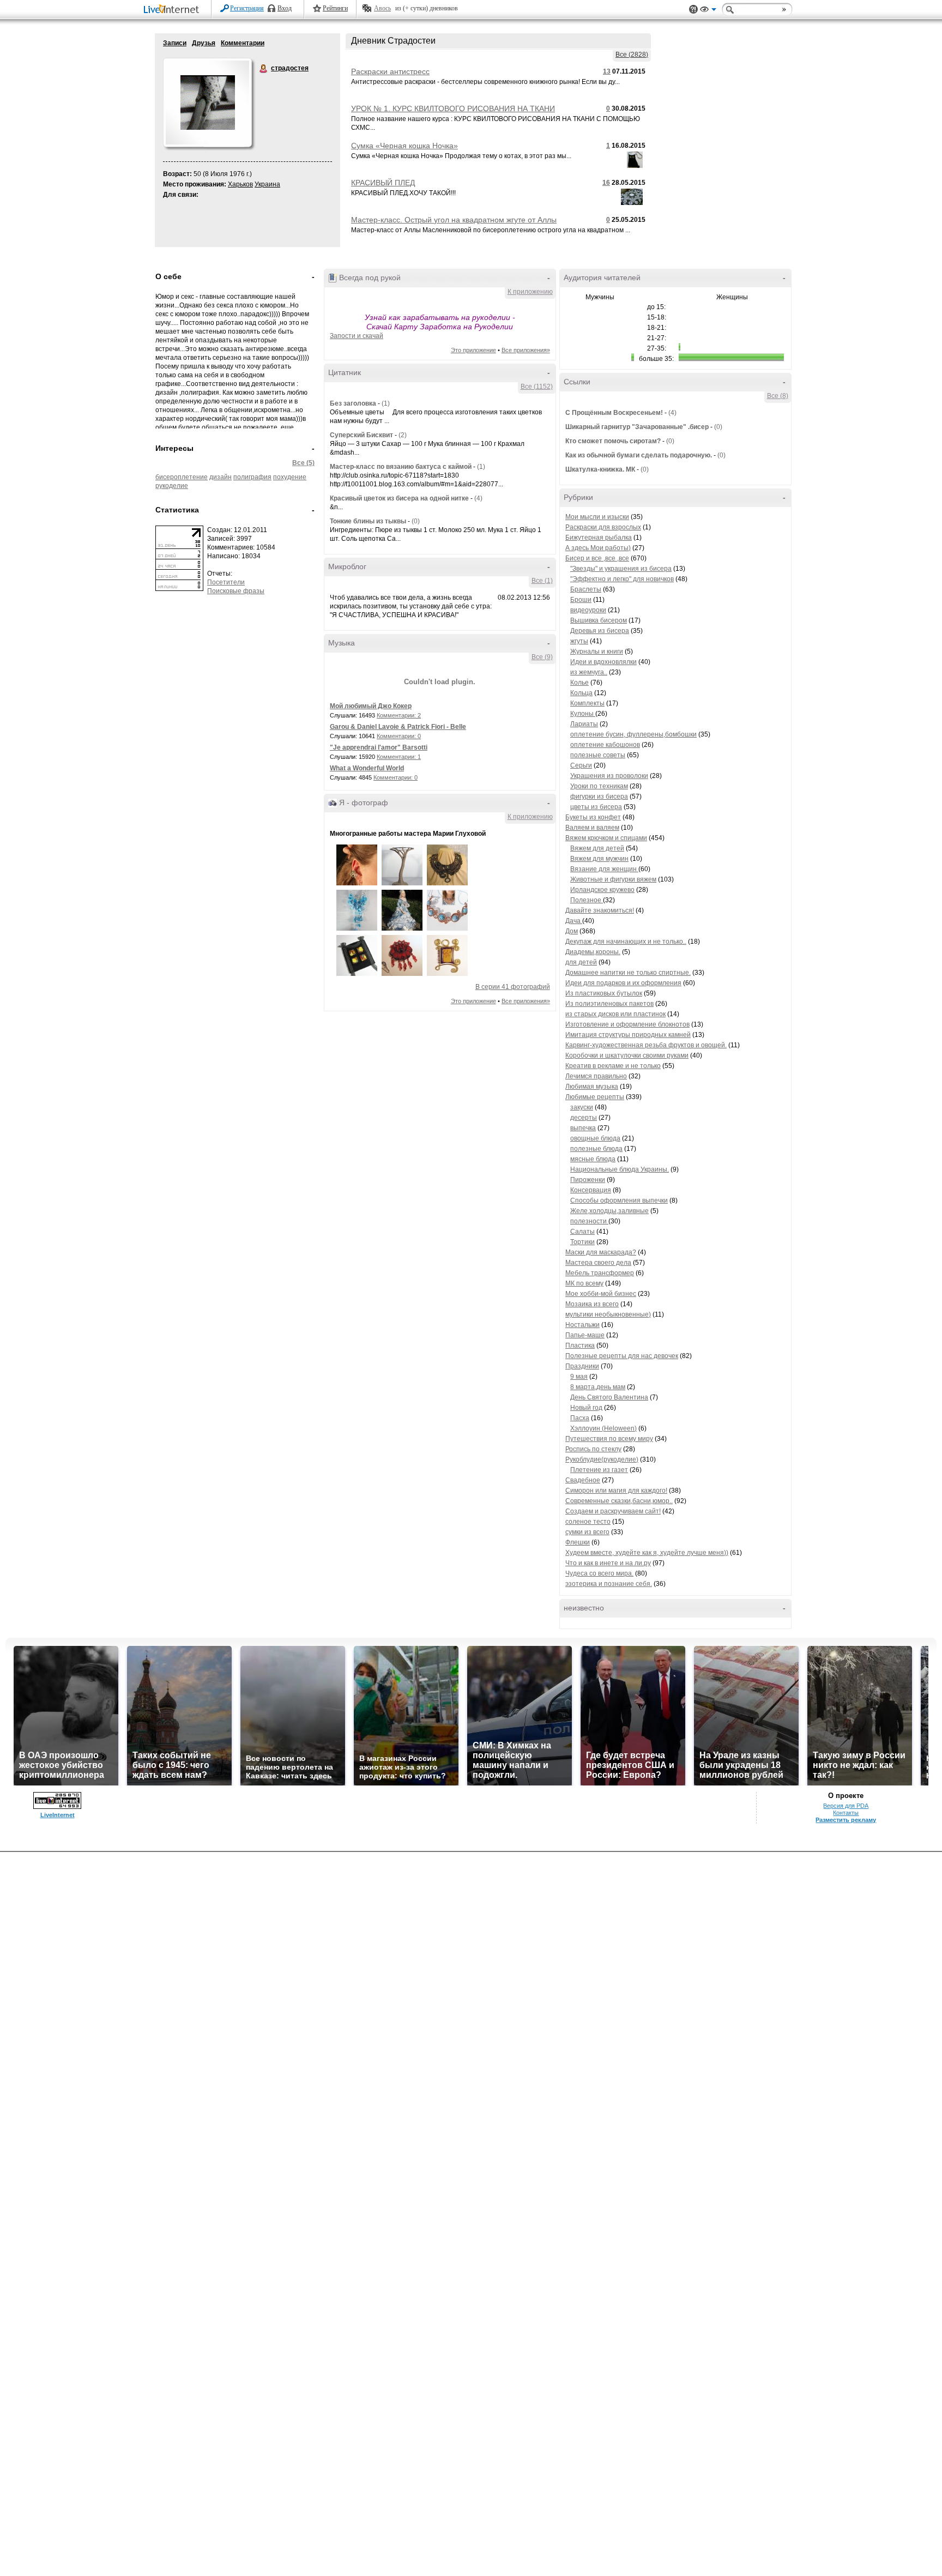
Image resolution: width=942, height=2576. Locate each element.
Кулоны (583, 714)
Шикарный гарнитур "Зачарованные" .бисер (637, 427)
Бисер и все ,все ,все (597, 558)
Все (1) (542, 581)
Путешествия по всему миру (609, 1439)
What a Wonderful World (367, 768)
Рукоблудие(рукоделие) (602, 1459)
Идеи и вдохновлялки (603, 662)
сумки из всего (587, 1532)
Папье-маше (585, 1335)
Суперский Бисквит (361, 435)
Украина (267, 184)
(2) (403, 435)
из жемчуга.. (589, 672)
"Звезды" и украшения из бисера (621, 569)
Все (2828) (632, 55)
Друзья (204, 43)
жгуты (579, 641)
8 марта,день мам (598, 1387)
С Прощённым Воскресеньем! (614, 413)
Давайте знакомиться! (600, 910)
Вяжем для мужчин (599, 859)
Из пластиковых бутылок (604, 993)
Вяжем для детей (597, 848)
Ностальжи (582, 1325)
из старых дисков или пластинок (615, 1014)
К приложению (530, 292)
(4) (478, 498)
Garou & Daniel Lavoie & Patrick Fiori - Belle (398, 727)
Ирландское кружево (602, 890)
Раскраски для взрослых (603, 527)
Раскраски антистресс (390, 71)
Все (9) (542, 657)
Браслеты (586, 589)
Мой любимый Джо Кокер (371, 706)
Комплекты (587, 703)
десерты (584, 1118)
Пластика (580, 1346)
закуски (582, 1107)
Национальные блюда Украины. (620, 1169)
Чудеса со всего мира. (599, 1573)
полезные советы (598, 755)
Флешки (578, 1542)
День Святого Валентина (609, 1397)
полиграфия (252, 477)
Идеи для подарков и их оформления (623, 983)
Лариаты (584, 724)
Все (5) (303, 463)
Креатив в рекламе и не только (613, 1066)
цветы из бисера (596, 807)
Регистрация (247, 8)
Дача (574, 921)
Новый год (586, 1408)
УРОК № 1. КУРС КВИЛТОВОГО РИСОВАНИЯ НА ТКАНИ (453, 108)
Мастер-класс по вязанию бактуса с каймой (401, 467)
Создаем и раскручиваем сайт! (613, 1511)
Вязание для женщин (604, 869)
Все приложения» (526, 350)
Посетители (226, 582)
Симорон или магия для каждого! (616, 1491)
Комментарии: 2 (399, 715)
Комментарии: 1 (399, 757)
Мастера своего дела (598, 1263)
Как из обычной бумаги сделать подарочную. (639, 455)
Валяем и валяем (592, 828)
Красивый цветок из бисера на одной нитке (399, 498)
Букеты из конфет (593, 817)
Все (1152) (537, 387)
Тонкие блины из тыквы (368, 521)
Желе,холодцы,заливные (609, 1211)
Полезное (587, 900)
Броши (581, 600)
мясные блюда (593, 1159)
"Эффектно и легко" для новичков (622, 579)
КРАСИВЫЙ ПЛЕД (383, 183)
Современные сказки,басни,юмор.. (619, 1501)
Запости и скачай (357, 336)
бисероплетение (182, 477)
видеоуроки (588, 610)
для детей (581, 962)
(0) (416, 521)
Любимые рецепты (595, 1097)
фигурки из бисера (599, 797)
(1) (386, 403)
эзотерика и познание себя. (609, 1584)
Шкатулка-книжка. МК (600, 469)
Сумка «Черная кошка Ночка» (404, 146)
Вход (285, 8)
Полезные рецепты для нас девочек (622, 1356)
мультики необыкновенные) (608, 1314)
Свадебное (583, 1480)
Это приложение (473, 350)
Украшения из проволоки (609, 776)
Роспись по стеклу (593, 1449)
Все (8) (778, 396)
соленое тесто (588, 1522)
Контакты (846, 1813)
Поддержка (693, 10)
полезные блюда (596, 1149)
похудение (290, 477)
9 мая (579, 1377)
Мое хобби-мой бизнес (601, 1294)
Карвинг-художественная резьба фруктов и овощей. (646, 1045)
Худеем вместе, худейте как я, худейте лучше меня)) (647, 1553)
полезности (589, 1221)
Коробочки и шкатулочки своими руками (627, 1055)
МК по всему (584, 1283)
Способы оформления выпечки (619, 1200)
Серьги (581, 765)
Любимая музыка (592, 1087)
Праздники (582, 1366)
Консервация (591, 1190)
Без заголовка (353, 403)
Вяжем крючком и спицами (606, 838)
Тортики (582, 1242)
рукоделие (172, 486)
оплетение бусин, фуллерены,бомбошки (633, 734)
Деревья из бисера (600, 631)
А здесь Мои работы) (598, 548)
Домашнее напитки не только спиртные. (628, 973)
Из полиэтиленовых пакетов (609, 1004)
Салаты (582, 1232)
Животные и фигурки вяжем (613, 879)
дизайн (221, 477)
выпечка (583, 1128)
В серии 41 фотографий (513, 987)
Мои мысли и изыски (597, 517)
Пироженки (588, 1180)
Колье (579, 683)
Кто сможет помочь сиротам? (613, 441)
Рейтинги (335, 8)
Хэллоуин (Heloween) (603, 1428)
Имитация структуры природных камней (628, 1035)
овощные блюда (595, 1138)
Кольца (581, 693)
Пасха (580, 1418)
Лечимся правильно (596, 1076)
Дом (572, 931)
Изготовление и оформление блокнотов (627, 1024)
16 (606, 183)
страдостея (264, 69)
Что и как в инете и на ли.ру (608, 1563)
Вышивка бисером (599, 620)
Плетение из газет (599, 1470)
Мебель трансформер (600, 1273)
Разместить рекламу (846, 1820)
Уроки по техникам (599, 786)
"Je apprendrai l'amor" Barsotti (379, 747)
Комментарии (243, 43)
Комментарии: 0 (399, 736)
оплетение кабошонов (605, 745)
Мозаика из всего (592, 1304)
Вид (708, 11)
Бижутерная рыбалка (599, 538)
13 (607, 71)
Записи (175, 43)
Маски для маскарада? (601, 1252)
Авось (382, 8)
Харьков (240, 184)
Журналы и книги (597, 651)
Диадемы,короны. (593, 952)
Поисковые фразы (236, 591)
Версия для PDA (846, 1806)
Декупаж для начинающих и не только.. (626, 942)
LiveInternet (173, 10)
